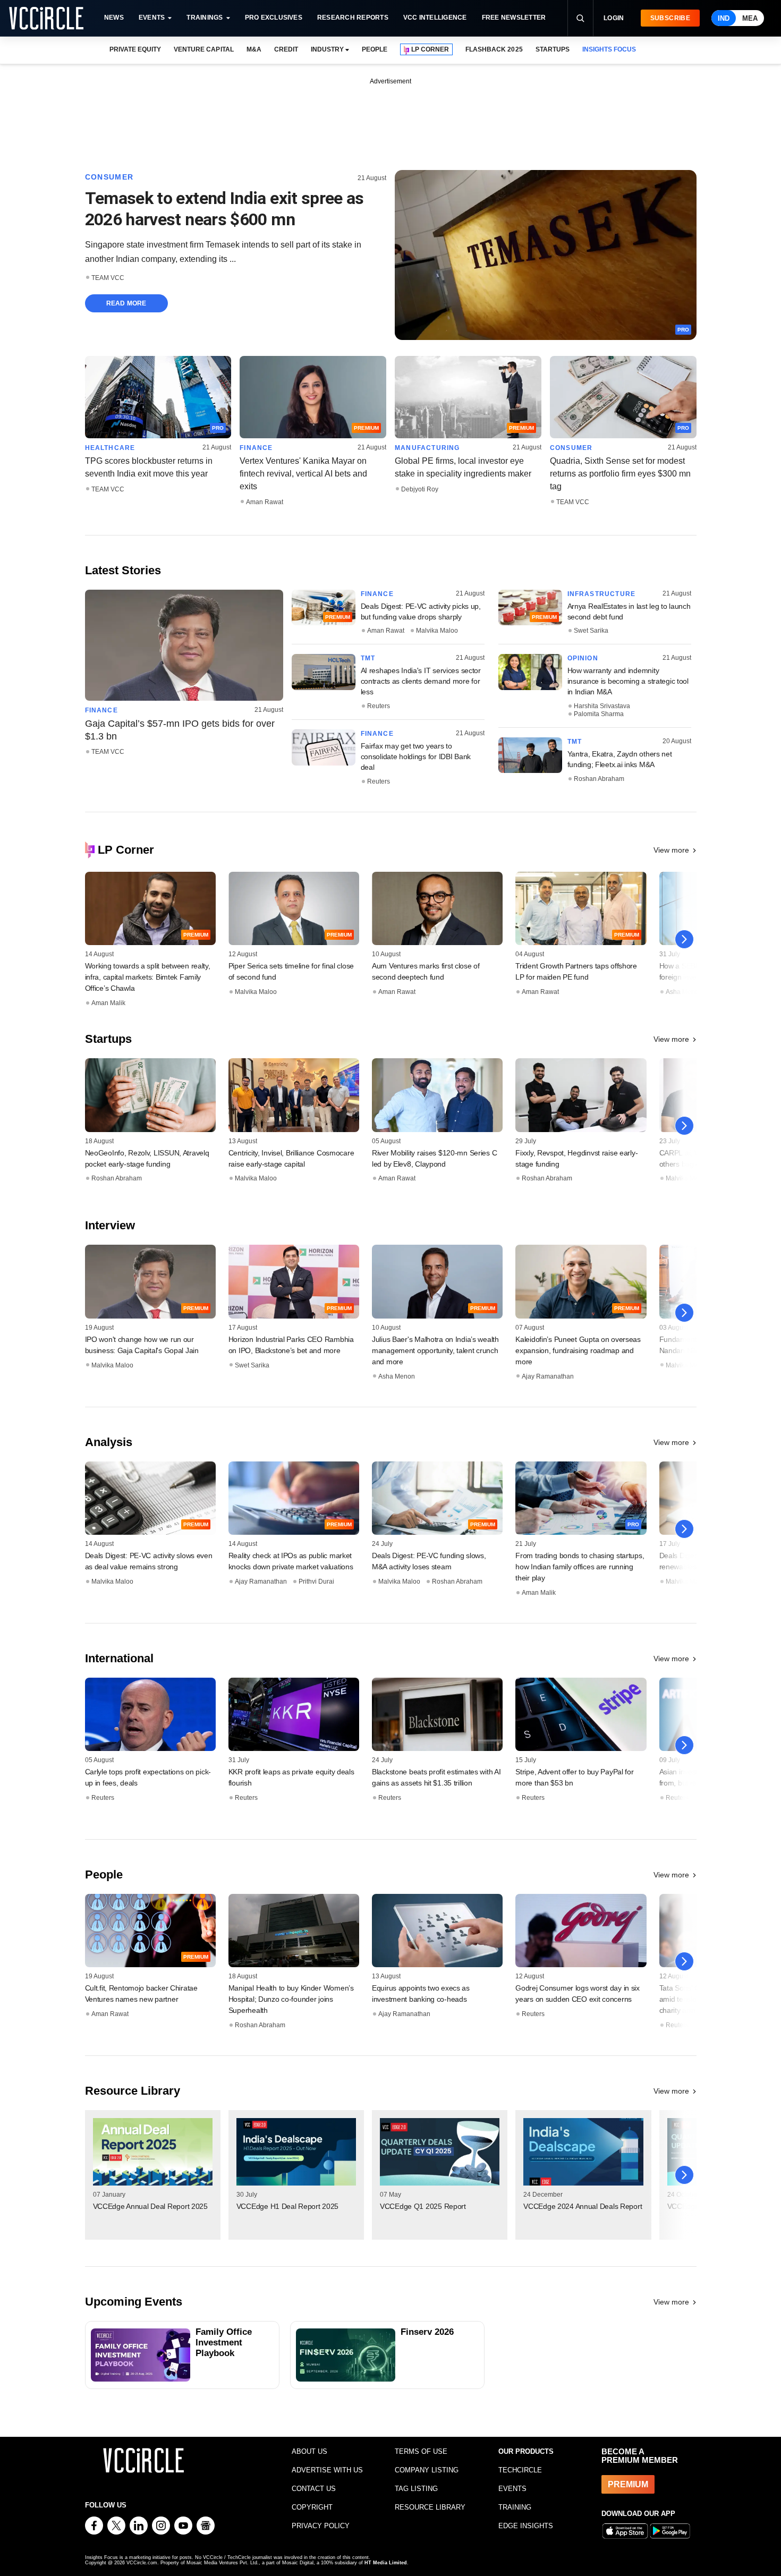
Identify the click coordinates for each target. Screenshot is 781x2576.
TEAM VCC (108, 278)
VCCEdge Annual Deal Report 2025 (150, 2206)
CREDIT (286, 49)
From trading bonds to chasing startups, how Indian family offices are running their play (580, 1567)
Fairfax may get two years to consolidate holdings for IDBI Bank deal (416, 756)
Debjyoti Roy (420, 489)
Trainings (205, 18)
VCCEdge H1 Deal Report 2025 (287, 2206)
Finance (256, 448)
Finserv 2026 (427, 2332)
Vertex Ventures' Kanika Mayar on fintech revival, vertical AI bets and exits (303, 474)
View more (671, 850)
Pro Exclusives (274, 18)
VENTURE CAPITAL (203, 49)
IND (724, 18)
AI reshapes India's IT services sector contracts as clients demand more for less (421, 681)
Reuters (379, 706)
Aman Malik (108, 1003)
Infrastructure (602, 594)
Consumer (109, 177)
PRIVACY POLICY (321, 2526)
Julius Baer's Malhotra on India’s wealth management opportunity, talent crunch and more (435, 1350)
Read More (126, 303)
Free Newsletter (514, 18)
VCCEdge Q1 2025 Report (423, 2206)
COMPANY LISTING (427, 2470)
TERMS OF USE (421, 2451)
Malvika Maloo (437, 631)
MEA (750, 18)
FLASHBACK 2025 (494, 49)
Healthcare (110, 448)
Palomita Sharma (599, 714)
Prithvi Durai (316, 1582)
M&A (254, 49)
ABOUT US (309, 2451)
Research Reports (353, 18)
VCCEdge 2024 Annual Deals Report (583, 2206)
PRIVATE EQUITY (135, 49)
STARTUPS (553, 49)
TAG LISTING (416, 2489)
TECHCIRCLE (520, 2470)
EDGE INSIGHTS (526, 2526)
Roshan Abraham (599, 779)
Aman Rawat (265, 502)
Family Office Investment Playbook (224, 2343)
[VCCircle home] (46, 18)
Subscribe (670, 18)
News (114, 18)
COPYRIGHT (312, 2507)
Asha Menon (397, 1376)
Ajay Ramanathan (548, 1376)
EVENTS (512, 2489)
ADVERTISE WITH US (327, 2470)
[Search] (580, 18)
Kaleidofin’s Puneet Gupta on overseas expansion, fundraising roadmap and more (578, 1350)
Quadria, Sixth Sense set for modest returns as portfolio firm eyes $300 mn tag (620, 474)
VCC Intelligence (435, 18)
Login (614, 18)
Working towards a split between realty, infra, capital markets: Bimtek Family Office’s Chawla (148, 977)
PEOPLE (375, 49)
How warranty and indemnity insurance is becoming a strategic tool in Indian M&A (628, 681)
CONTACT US (314, 2489)
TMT (368, 658)
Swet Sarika (591, 631)
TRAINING (515, 2507)
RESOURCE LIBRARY (430, 2507)
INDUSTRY (327, 49)
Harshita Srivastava (602, 706)
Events (152, 18)
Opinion (583, 658)
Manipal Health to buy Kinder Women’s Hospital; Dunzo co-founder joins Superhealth (291, 1999)
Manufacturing (427, 448)
